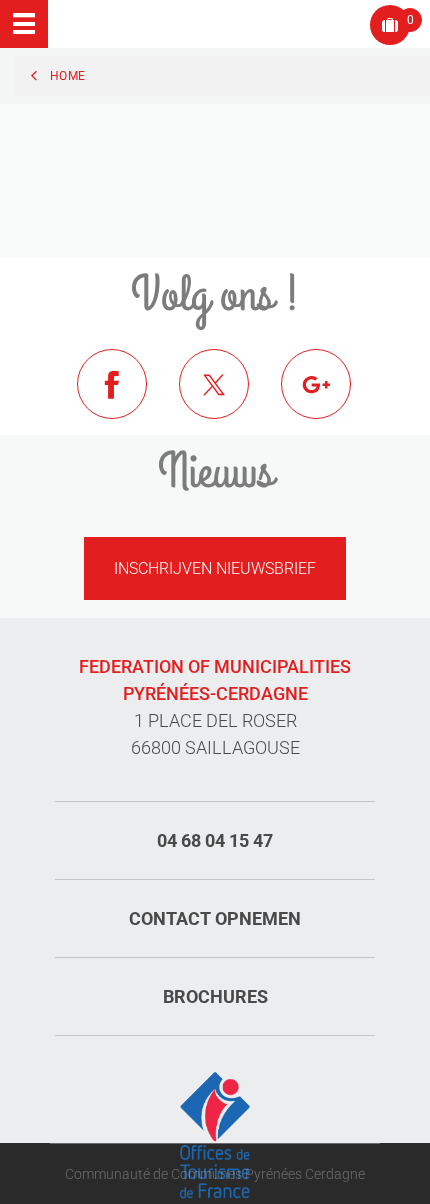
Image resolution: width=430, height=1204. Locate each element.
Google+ (331, 399)
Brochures (215, 996)
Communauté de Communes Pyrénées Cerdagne (215, 1174)
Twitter (229, 399)
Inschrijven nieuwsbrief (215, 568)
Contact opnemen (215, 918)
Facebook (127, 399)
